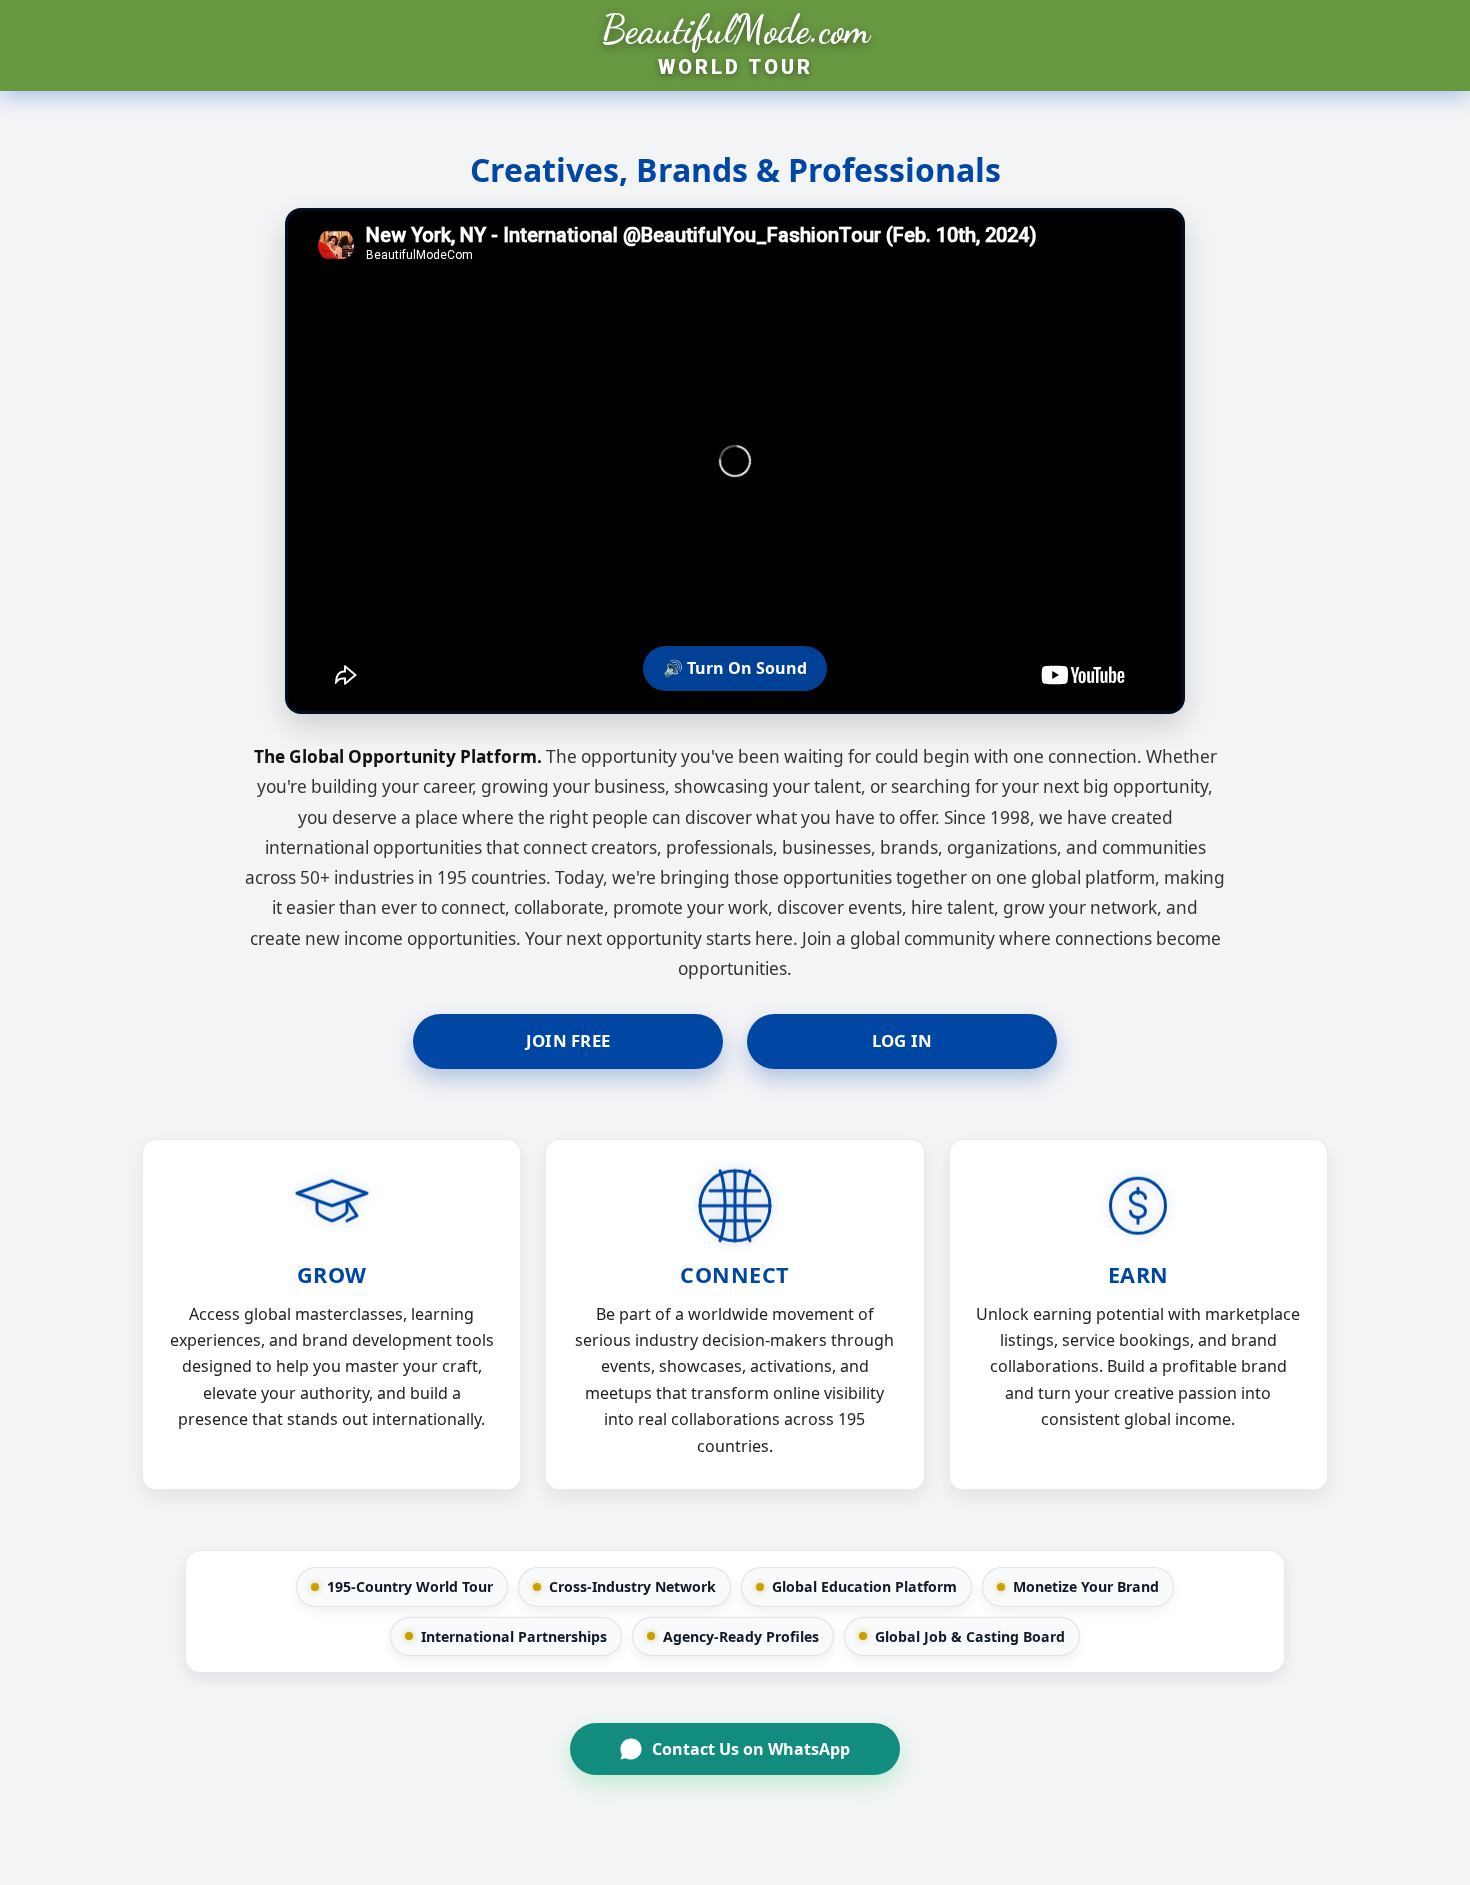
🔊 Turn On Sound (735, 668)
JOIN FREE (568, 1040)
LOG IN (902, 1040)
